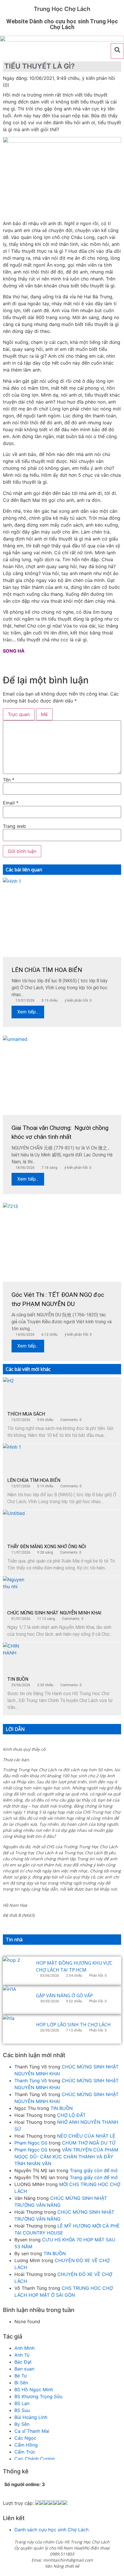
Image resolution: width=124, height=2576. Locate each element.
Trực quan (19, 714)
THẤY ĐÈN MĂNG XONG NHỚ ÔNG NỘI (47, 1547)
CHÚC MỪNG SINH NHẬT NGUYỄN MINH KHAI (54, 1613)
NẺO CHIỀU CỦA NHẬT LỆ (86, 2136)
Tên (9, 780)
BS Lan (22, 2403)
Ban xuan (24, 2369)
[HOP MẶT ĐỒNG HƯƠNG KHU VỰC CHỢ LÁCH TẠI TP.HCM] (17, 1971)
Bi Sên (21, 2383)
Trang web (14, 826)
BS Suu (22, 2410)
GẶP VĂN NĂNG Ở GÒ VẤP (64, 1995)
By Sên (22, 2424)
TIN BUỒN (18, 1679)
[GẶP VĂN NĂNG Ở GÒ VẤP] (17, 2000)
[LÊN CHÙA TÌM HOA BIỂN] (17, 1458)
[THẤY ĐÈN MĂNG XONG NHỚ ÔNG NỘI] (17, 1524)
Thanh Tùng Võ (31, 2081)
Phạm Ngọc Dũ (31, 2143)
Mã (44, 714)
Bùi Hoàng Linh (31, 2417)
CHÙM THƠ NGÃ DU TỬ (89, 2143)
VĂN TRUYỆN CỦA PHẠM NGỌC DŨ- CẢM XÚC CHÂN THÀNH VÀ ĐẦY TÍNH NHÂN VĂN (66, 2157)
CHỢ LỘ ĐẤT (71, 2115)
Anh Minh (25, 2348)
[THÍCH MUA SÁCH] (17, 1392)
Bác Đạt (23, 2362)
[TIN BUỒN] (17, 1657)
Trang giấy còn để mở (94, 2170)
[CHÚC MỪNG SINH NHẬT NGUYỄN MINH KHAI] (17, 1591)
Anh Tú (22, 2355)
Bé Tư (21, 2376)
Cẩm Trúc (25, 2452)
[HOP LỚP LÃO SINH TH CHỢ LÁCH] (17, 2029)
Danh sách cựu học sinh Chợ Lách (51, 2530)
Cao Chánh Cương (35, 2459)
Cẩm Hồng (26, 2445)
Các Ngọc (25, 2438)
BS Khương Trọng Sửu (38, 2396)
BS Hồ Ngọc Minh (34, 2390)
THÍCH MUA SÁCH (26, 1414)
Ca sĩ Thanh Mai (32, 2431)
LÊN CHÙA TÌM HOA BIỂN (34, 1480)
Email (11, 803)
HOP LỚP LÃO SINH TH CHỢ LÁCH (73, 2025)
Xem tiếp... (28, 1012)
